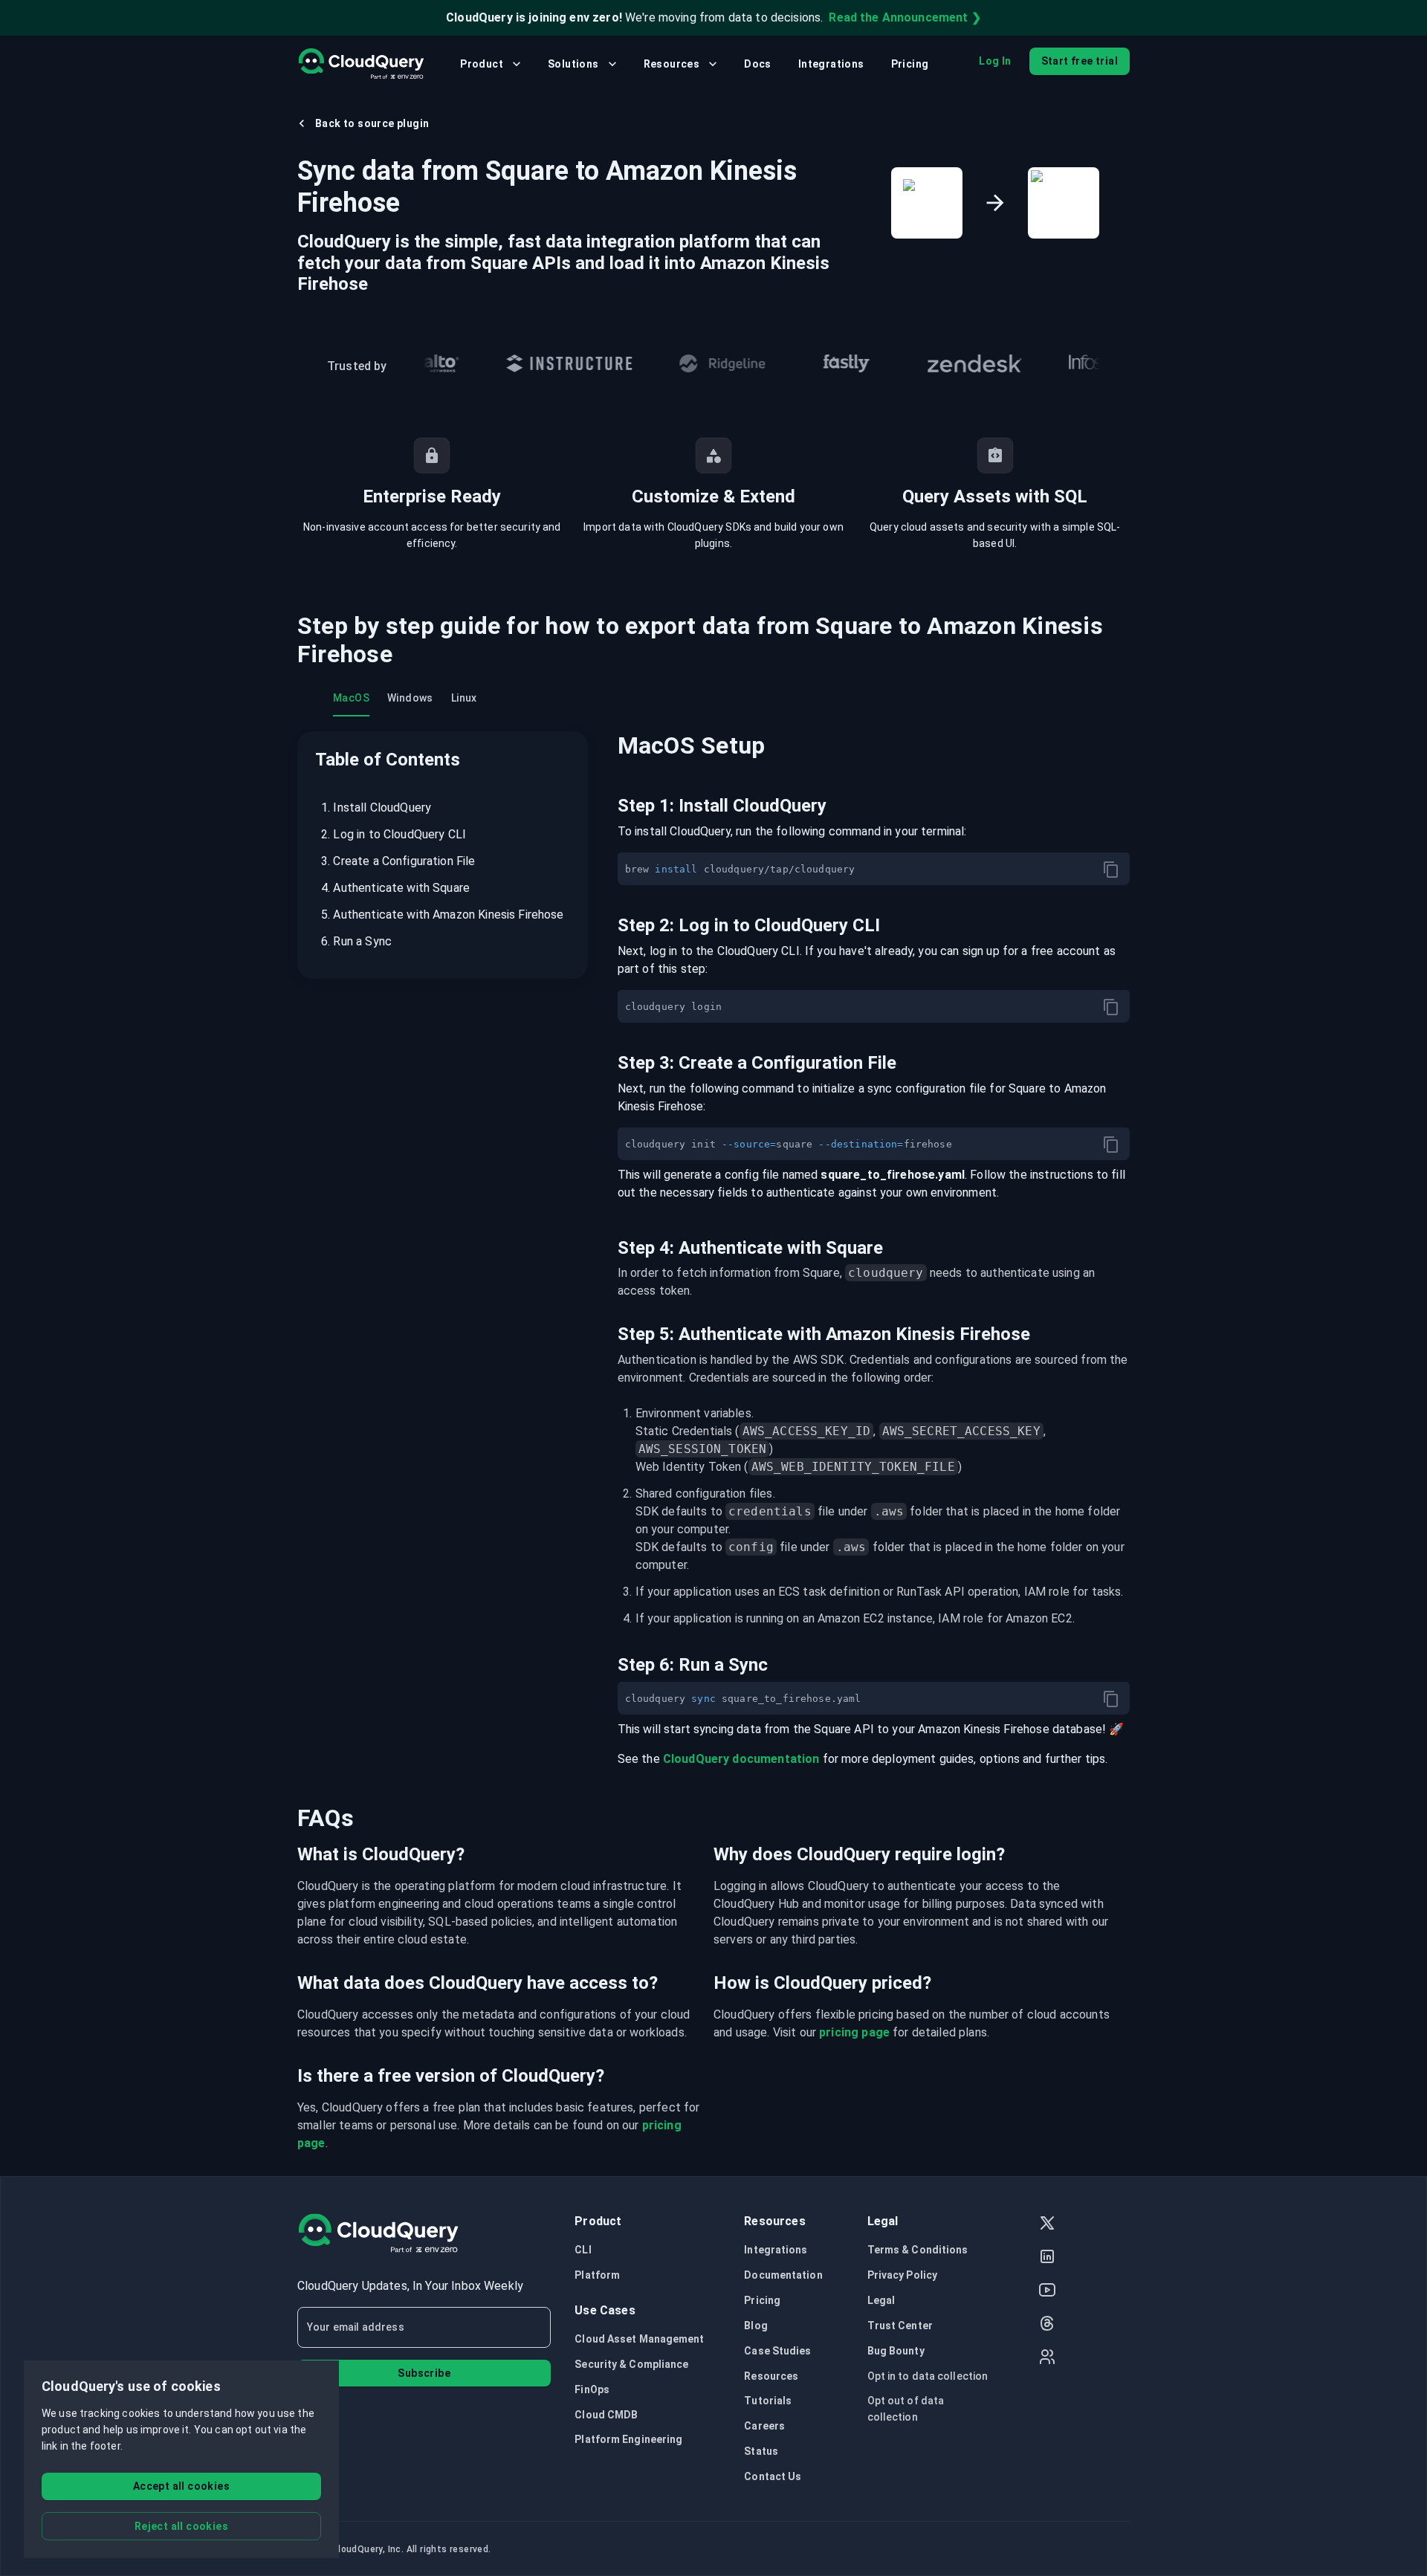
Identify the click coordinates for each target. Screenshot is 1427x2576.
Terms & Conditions (918, 2250)
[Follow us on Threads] (1047, 2325)
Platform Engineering (628, 2439)
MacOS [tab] (351, 698)
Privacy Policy (902, 2275)
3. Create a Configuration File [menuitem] (398, 861)
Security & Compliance (631, 2364)
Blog (755, 2326)
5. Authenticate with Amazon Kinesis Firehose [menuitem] (443, 915)
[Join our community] (1047, 2359)
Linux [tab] (464, 698)
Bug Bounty (896, 2351)
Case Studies (777, 2351)
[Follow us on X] (1047, 2225)
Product (482, 64)
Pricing (910, 64)
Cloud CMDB (606, 2415)
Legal (881, 2300)
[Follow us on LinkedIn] (1047, 2258)
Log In (995, 61)
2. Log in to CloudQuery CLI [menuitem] (394, 834)
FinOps (592, 2389)
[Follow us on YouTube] (1047, 2292)
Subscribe (424, 2373)
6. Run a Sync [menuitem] (356, 941)
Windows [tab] (410, 698)
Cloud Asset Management (639, 2339)
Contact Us (773, 2476)
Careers (764, 2426)
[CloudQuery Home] (361, 64)
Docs (758, 64)
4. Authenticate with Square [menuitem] (395, 888)
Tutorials (768, 2401)
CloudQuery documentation (741, 1759)
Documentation (783, 2275)
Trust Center (900, 2326)
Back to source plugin (372, 123)
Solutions (573, 64)
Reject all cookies (181, 2526)
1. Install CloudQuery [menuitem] (376, 808)
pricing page (854, 2032)
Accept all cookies (181, 2486)
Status (761, 2451)
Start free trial (1080, 61)
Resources (672, 64)
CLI (583, 2250)
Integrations (831, 64)
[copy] (1111, 870)
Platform (597, 2275)
